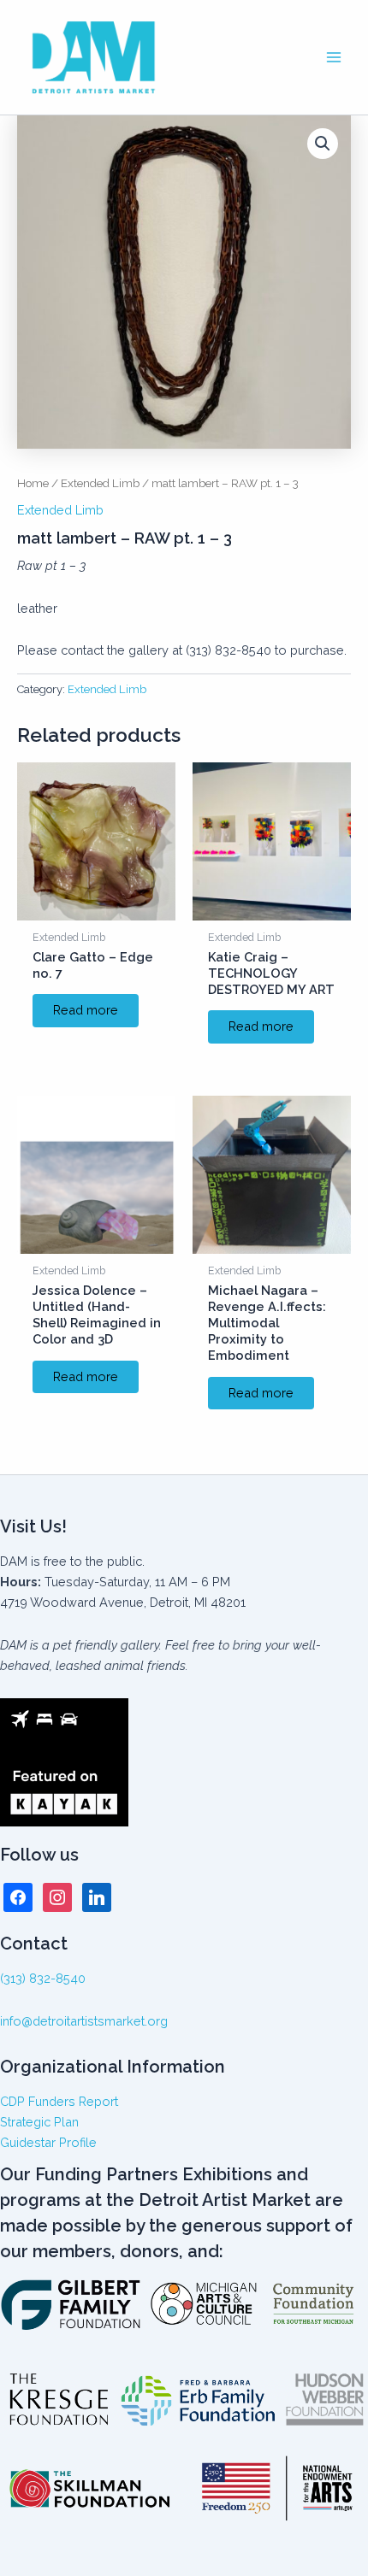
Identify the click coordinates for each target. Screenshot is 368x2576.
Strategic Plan (39, 2122)
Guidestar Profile (48, 2142)
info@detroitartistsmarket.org (84, 2021)
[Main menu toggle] (334, 57)
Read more (86, 1010)
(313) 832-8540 (43, 1978)
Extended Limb (100, 483)
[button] (323, 144)
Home (33, 483)
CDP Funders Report (59, 2101)
